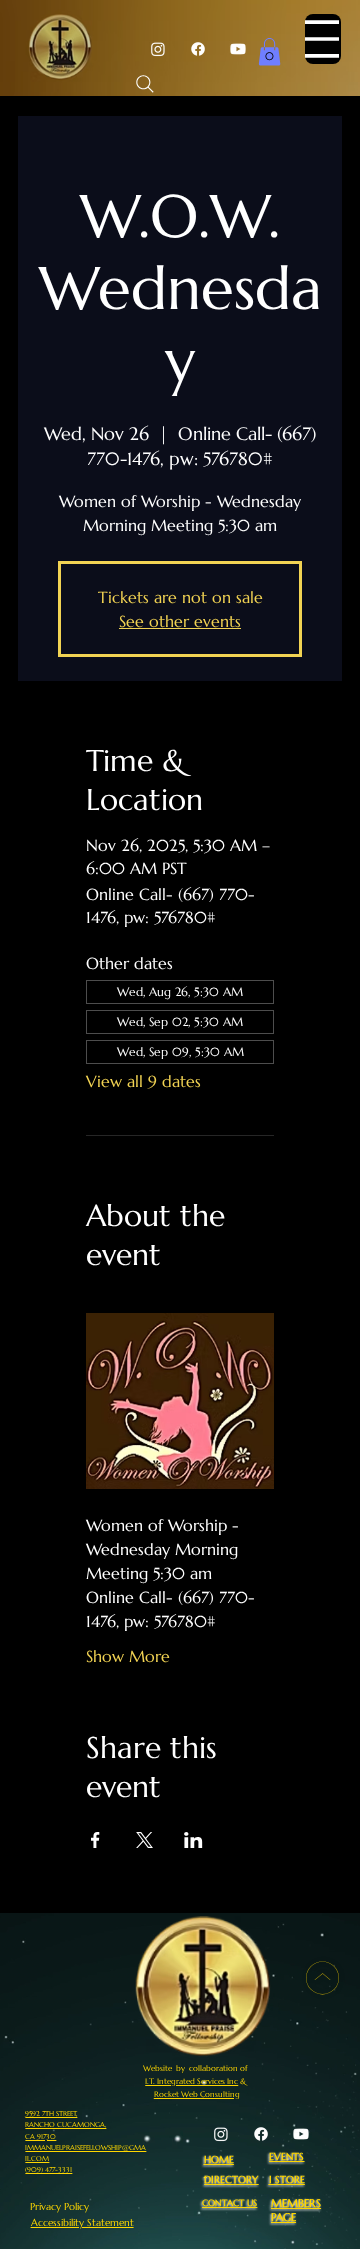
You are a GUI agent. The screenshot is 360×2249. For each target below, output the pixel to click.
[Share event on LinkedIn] (193, 1840)
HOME (219, 2160)
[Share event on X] (144, 1840)
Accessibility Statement (82, 2222)
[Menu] (323, 39)
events (286, 2157)
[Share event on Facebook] (95, 1840)
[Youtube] (238, 49)
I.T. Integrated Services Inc (191, 2081)
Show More (128, 1656)
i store (287, 2180)
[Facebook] (198, 49)
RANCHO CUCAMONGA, (65, 2124)
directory (231, 2180)
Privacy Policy (59, 2206)
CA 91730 (40, 2136)
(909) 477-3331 (48, 2169)
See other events (180, 621)
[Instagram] (158, 49)
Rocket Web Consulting (197, 2094)
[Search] (145, 84)
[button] (269, 51)
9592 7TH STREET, (51, 2113)
